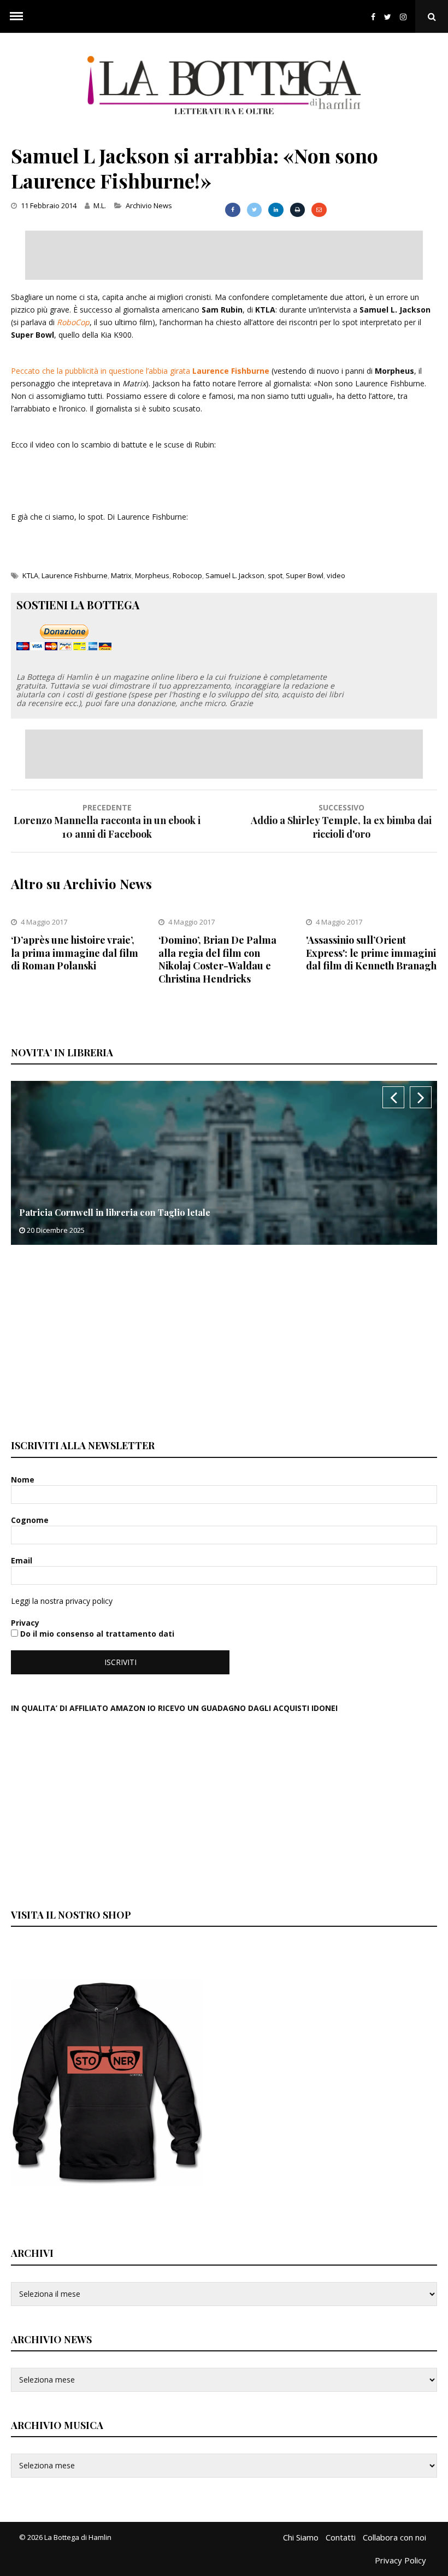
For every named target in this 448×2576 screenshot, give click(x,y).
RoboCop (73, 322)
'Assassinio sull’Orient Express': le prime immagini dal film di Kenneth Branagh (371, 953)
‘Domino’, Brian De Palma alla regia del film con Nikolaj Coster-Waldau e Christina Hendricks (217, 959)
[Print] (297, 210)
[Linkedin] (276, 210)
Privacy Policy (400, 2560)
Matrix (121, 575)
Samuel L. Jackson (235, 575)
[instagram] (405, 17)
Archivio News (149, 205)
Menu (16, 16)
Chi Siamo (301, 2537)
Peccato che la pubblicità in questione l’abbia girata (140, 371)
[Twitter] (388, 17)
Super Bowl (305, 575)
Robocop (187, 575)
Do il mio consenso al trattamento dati (96, 1634)
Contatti (341, 2537)
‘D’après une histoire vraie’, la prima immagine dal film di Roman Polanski (75, 953)
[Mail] (319, 210)
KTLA (30, 575)
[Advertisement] (224, 255)
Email (23, 1560)
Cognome (31, 1520)
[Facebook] (373, 17)
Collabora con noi (394, 2537)
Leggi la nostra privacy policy (62, 1601)
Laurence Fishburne (75, 575)
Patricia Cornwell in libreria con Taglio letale (115, 1212)
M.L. (100, 205)
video (336, 575)
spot (275, 575)
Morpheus (152, 575)
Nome (24, 1480)
